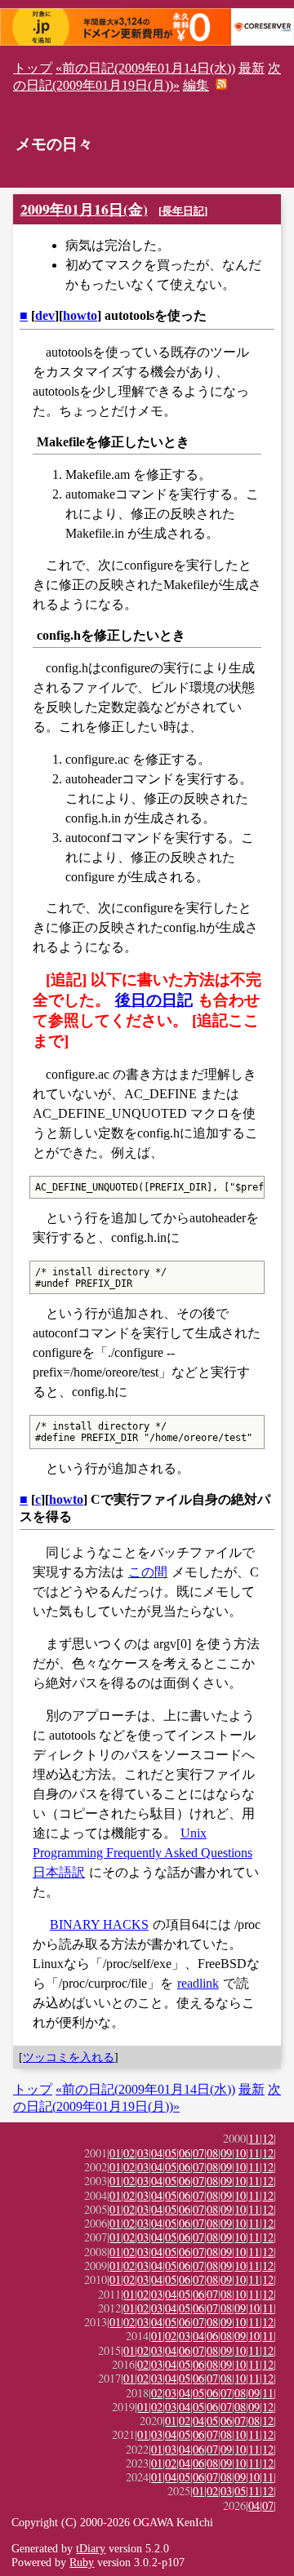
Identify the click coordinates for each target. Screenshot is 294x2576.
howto (80, 315)
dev (45, 315)
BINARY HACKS (99, 1924)
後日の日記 (154, 1000)
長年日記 (183, 211)
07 (198, 2153)
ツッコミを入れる (69, 2057)
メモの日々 (54, 144)
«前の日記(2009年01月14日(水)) (145, 68)
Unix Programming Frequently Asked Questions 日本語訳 (143, 1853)
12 (268, 2138)
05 (171, 2153)
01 (115, 2153)
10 (240, 2153)
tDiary (91, 2548)
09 (226, 2153)
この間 (148, 1572)
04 (157, 2153)
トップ (33, 68)
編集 (196, 85)
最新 (252, 68)
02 (129, 2153)
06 (185, 2153)
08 (212, 2153)
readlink (198, 1983)
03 (143, 2153)
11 (254, 2138)
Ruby (82, 2562)
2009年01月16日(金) (84, 209)
